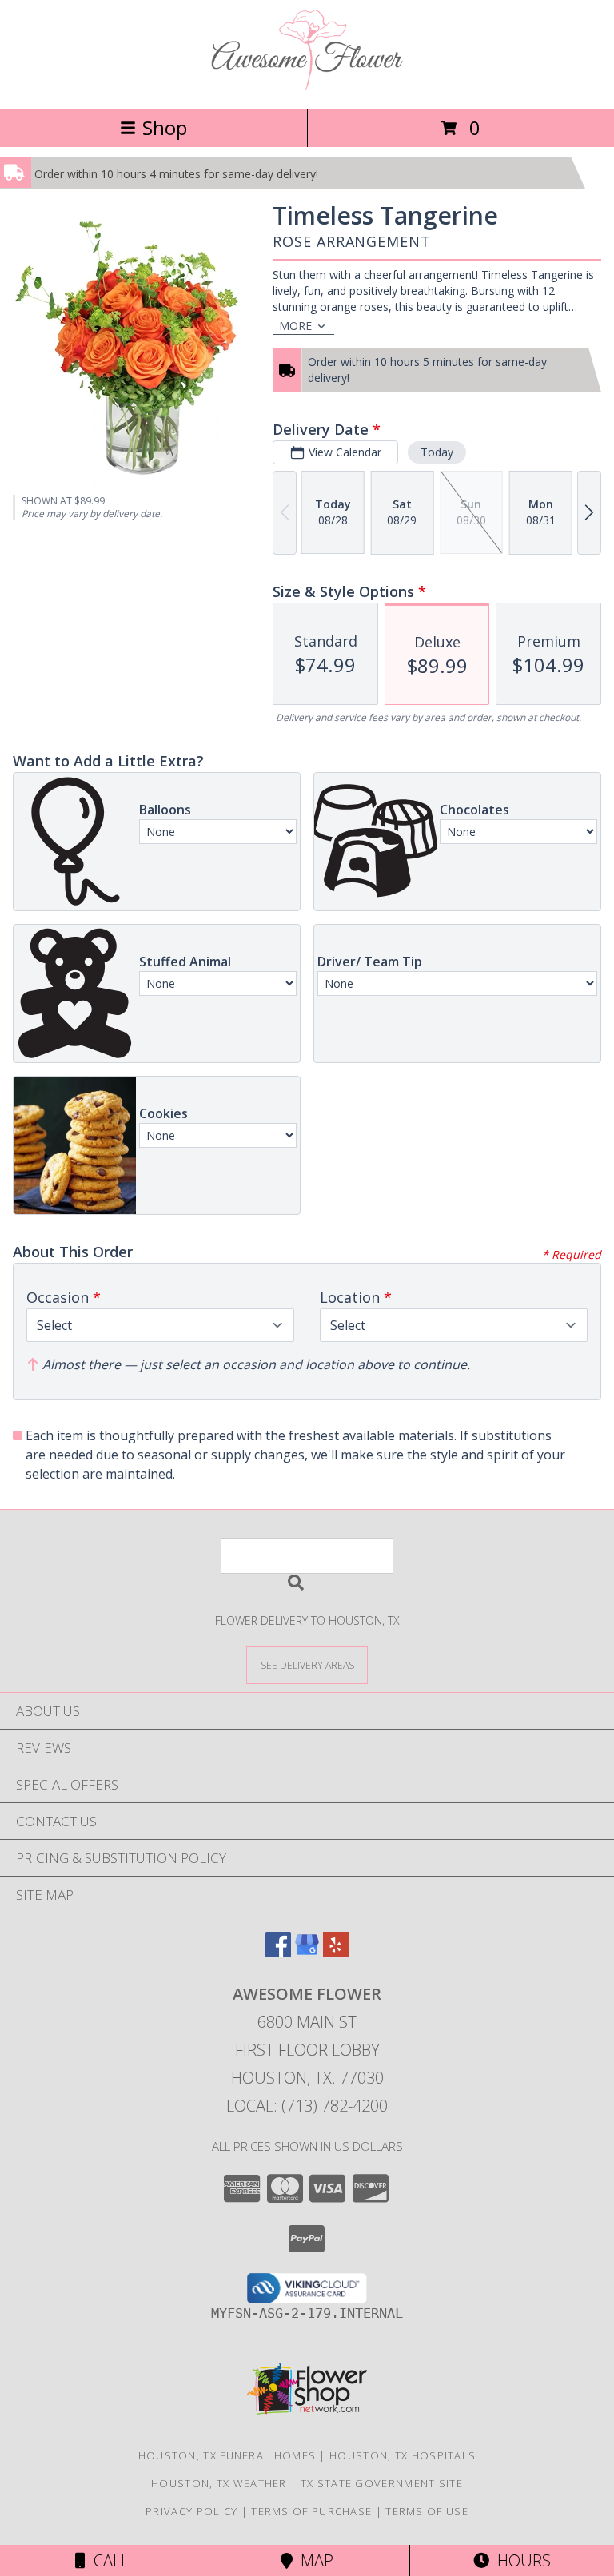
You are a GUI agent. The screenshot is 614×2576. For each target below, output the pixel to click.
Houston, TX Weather (219, 2483)
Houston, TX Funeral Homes (227, 2455)
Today (437, 452)
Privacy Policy (191, 2511)
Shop (165, 127)
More (295, 326)
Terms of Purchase (311, 2511)
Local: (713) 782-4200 (307, 2106)
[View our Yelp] (336, 1952)
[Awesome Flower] (307, 85)
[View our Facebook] (278, 1952)
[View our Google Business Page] (307, 1952)
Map (313, 2560)
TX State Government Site (382, 2483)
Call (107, 2560)
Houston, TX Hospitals (403, 2455)
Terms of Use (427, 2511)
